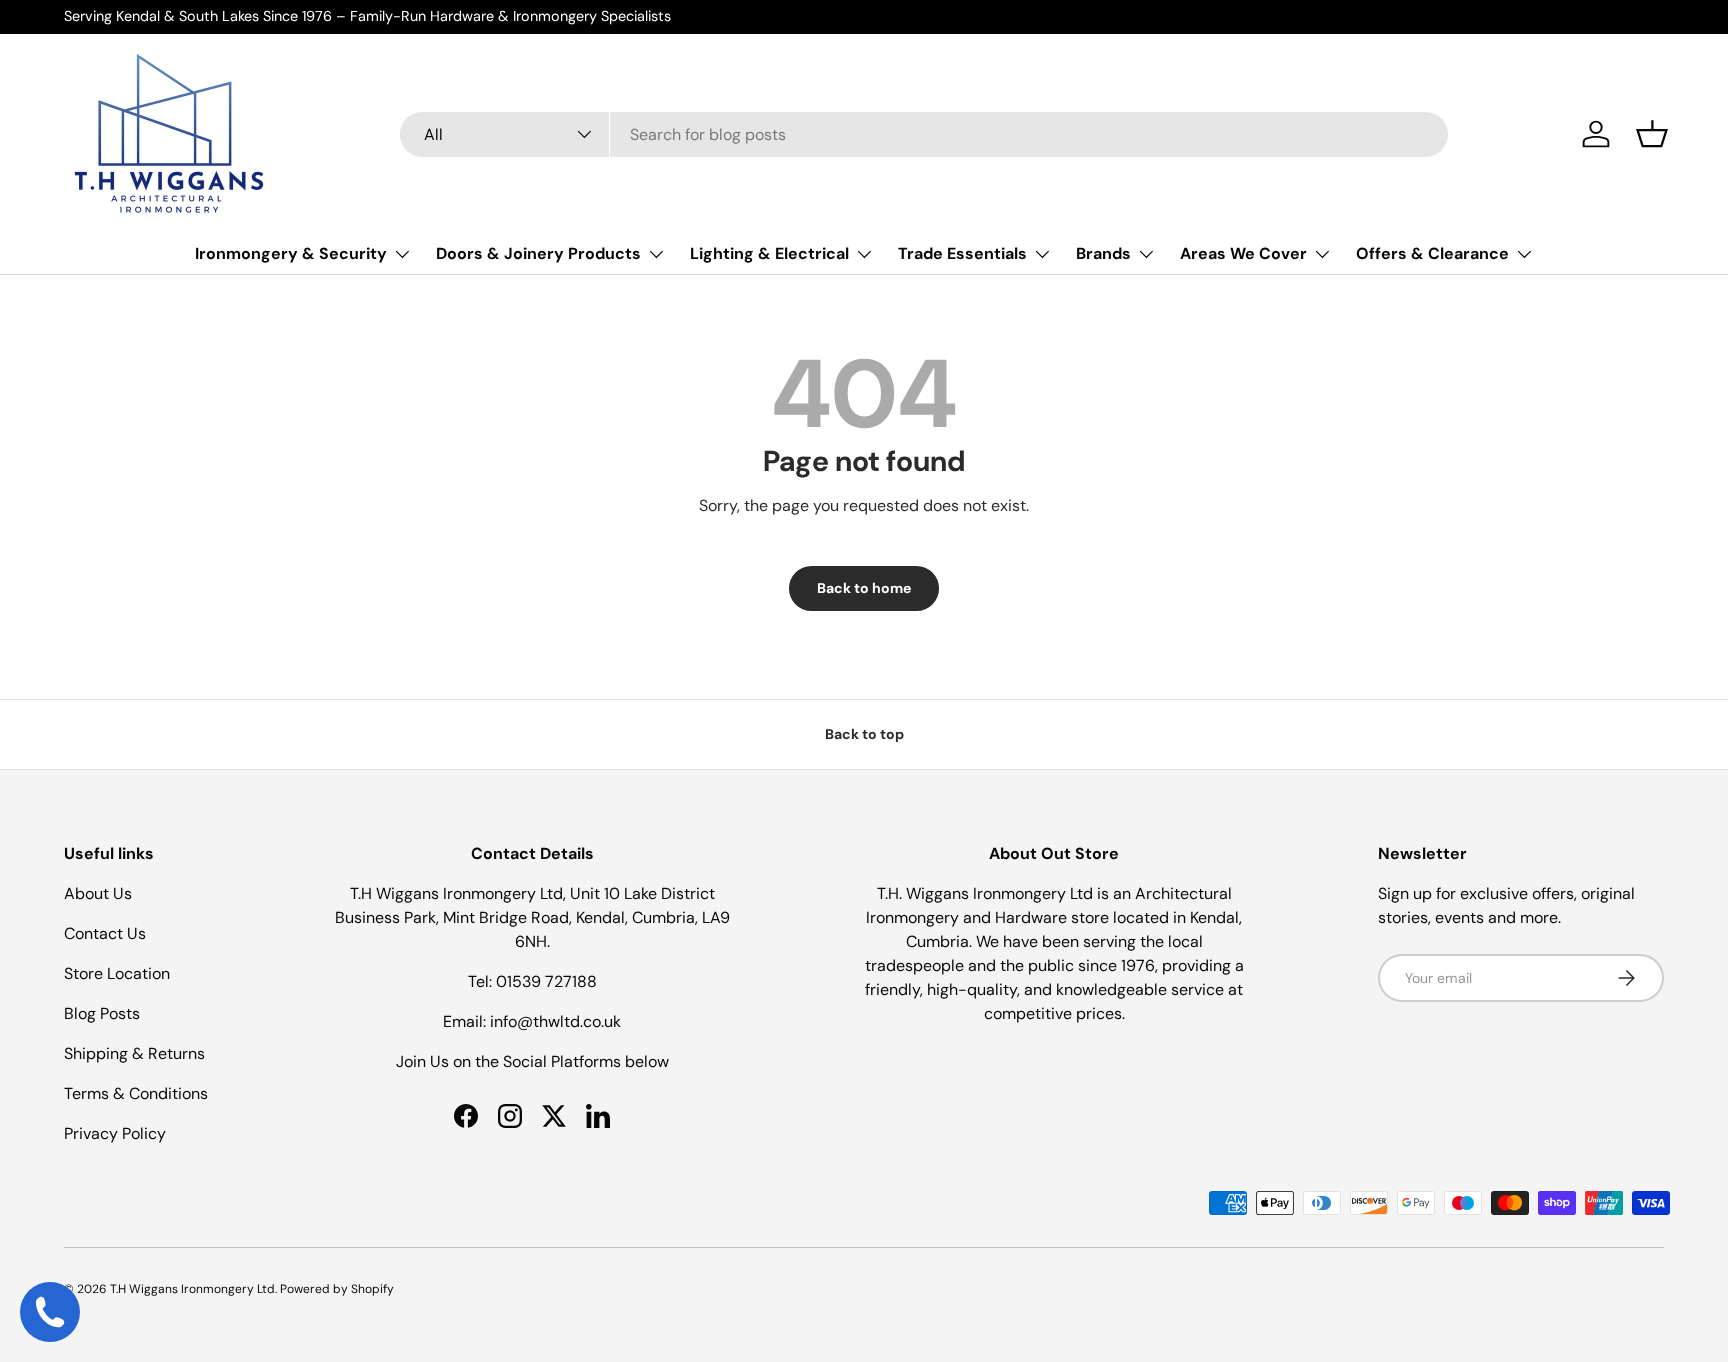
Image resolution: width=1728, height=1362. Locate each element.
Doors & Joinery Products (538, 253)
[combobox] (924, 134)
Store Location (117, 973)
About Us (98, 893)
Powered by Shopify (337, 1289)
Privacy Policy (115, 1133)
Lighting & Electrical (769, 253)
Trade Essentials (962, 253)
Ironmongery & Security (291, 253)
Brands (1103, 253)
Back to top (864, 734)
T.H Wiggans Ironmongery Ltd (192, 1289)
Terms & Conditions (136, 1093)
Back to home (864, 588)
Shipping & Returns (134, 1053)
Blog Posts (102, 1013)
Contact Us (105, 933)
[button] (1652, 134)
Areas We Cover (1243, 253)
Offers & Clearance (1432, 253)
